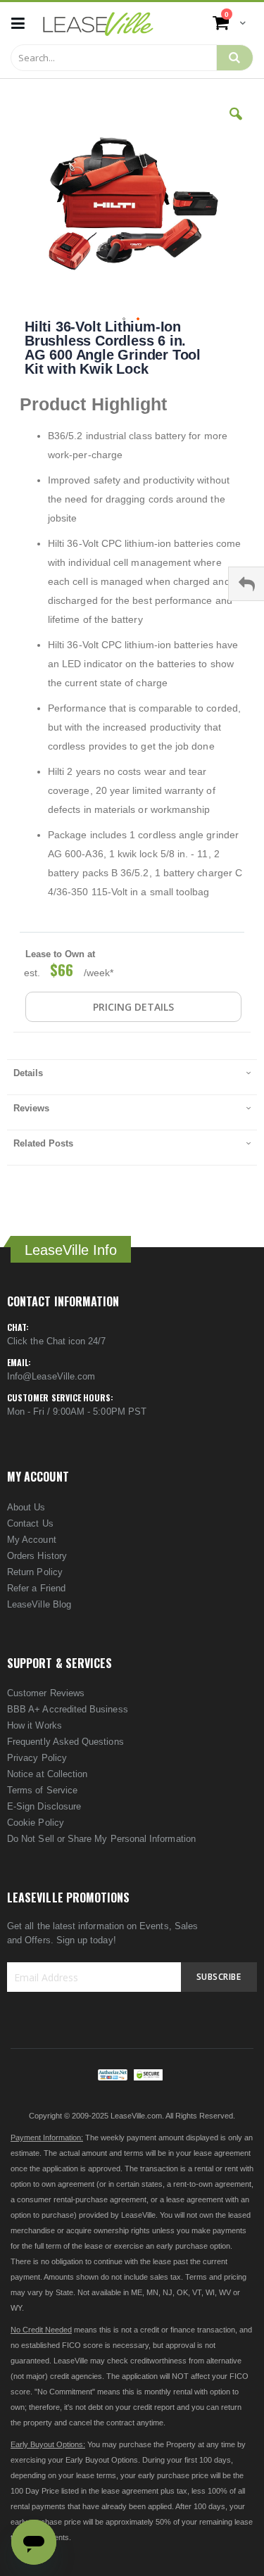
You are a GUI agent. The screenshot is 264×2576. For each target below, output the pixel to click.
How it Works (34, 1725)
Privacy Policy (37, 1758)
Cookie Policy (36, 1823)
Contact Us (30, 1523)
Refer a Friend (36, 1588)
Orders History (37, 1556)
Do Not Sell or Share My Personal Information (101, 1839)
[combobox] (114, 58)
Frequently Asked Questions (65, 1742)
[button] (236, 125)
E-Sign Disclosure (44, 1806)
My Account (32, 1540)
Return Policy (35, 1572)
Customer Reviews (46, 1693)
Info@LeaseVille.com (51, 1376)
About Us (26, 1507)
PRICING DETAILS (133, 1007)
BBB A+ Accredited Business (68, 1709)
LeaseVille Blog (39, 1604)
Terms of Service (42, 1790)
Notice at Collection (47, 1774)
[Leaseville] (98, 23)
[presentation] (132, 1077)
